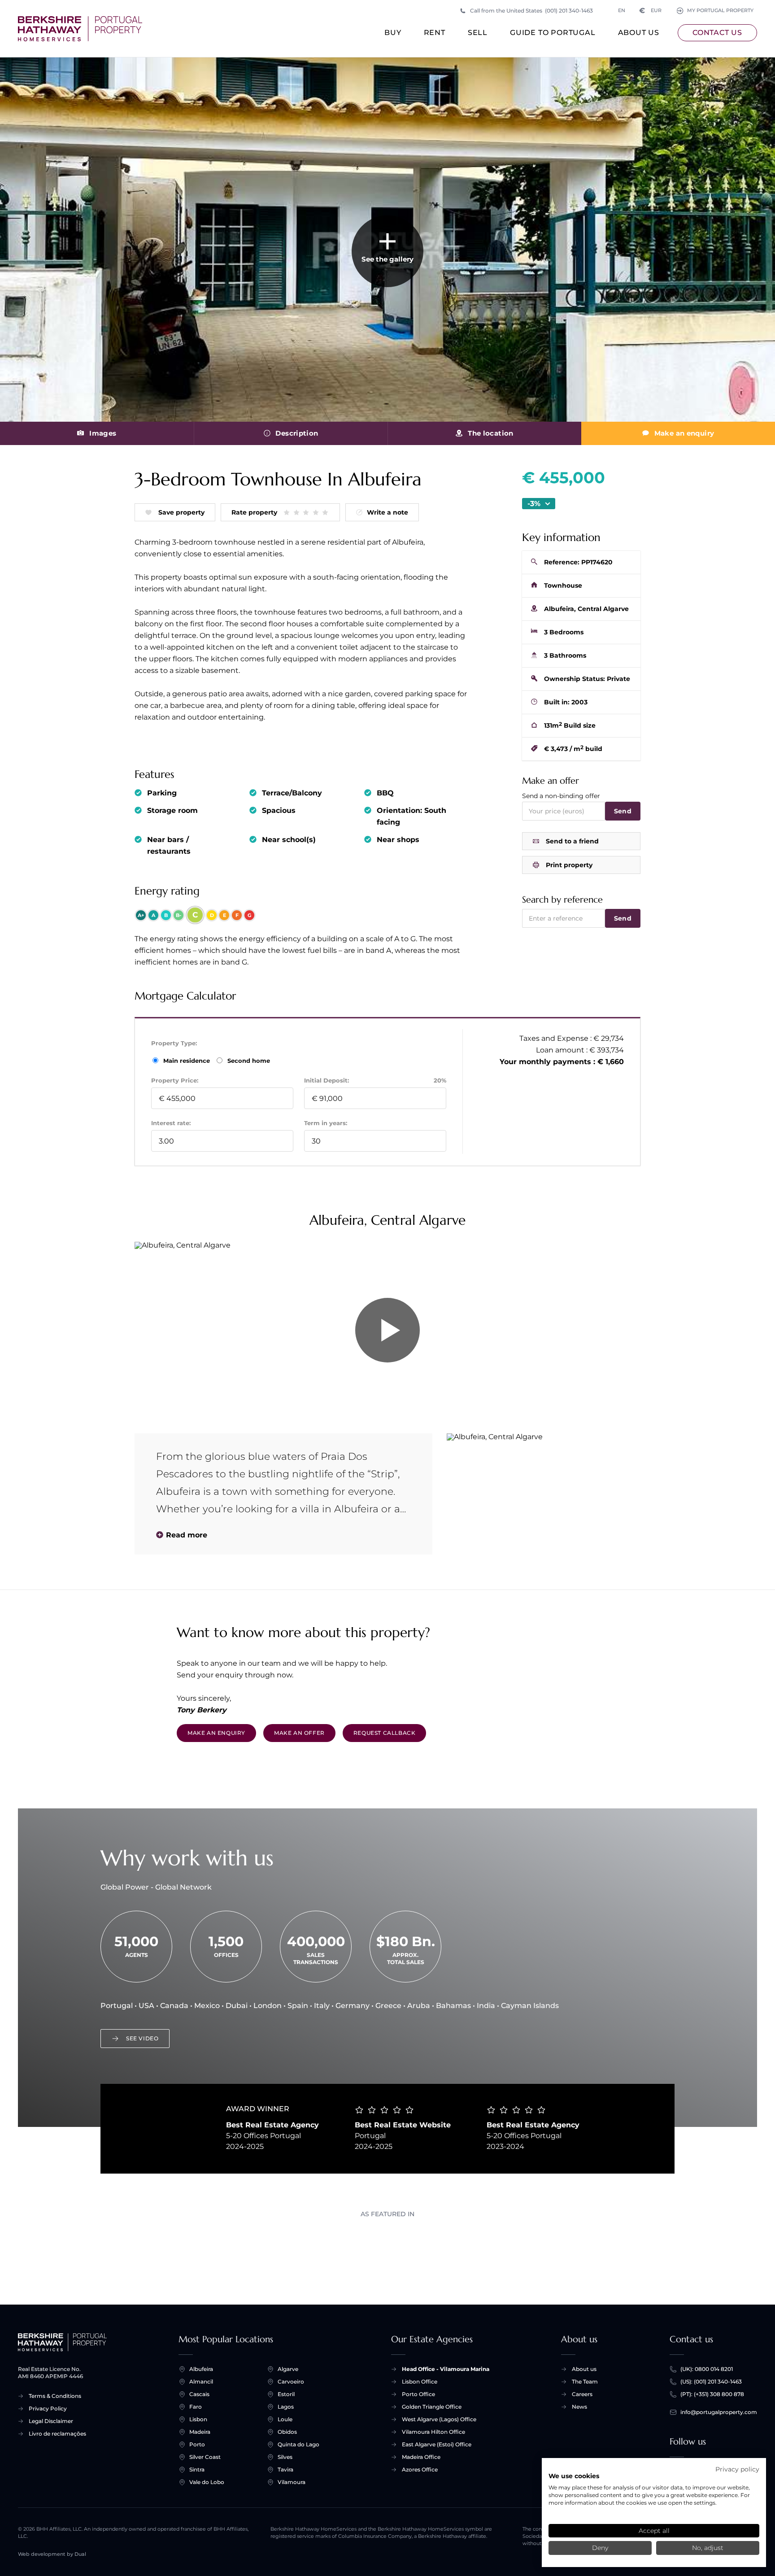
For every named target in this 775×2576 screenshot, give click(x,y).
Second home (248, 1061)
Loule (285, 2419)
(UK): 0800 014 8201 (707, 2369)
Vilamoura (292, 2482)
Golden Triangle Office (432, 2407)
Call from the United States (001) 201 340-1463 (531, 11)
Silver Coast (205, 2457)
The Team (585, 2382)
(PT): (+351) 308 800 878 (712, 2394)
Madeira (200, 2432)
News (579, 2407)
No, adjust (708, 2548)
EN (622, 11)
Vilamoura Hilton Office (433, 2432)
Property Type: (174, 1043)
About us (639, 33)
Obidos (287, 2432)
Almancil (201, 2382)
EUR (651, 11)
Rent (435, 33)
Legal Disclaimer (51, 2421)
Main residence (187, 1061)
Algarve (288, 2369)
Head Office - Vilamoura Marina (446, 2369)
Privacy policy (737, 2469)
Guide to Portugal (553, 33)
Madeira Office (421, 2457)
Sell (478, 33)
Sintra (197, 2469)
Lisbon (198, 2419)
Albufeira (201, 2369)
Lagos (286, 2407)
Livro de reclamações (57, 2434)
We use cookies (574, 2476)
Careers (582, 2394)
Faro (196, 2407)
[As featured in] (387, 2244)
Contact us (717, 33)
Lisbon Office (420, 2382)
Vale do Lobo (207, 2482)
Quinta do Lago (298, 2444)
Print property (569, 865)
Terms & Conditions (55, 2396)
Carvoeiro (291, 2382)
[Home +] (80, 29)
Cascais (199, 2394)
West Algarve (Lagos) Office (439, 2419)
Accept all (654, 2531)
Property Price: (175, 1080)
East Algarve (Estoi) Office (437, 2444)
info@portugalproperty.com (719, 2412)
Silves (285, 2457)
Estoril (286, 2394)
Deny (600, 2548)
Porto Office (418, 2394)
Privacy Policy (48, 2408)
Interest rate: (171, 1123)
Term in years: (326, 1123)
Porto (197, 2444)
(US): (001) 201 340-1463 (711, 2382)
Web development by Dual (52, 2554)
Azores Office (420, 2469)
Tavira (285, 2469)
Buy (393, 33)
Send (623, 811)
